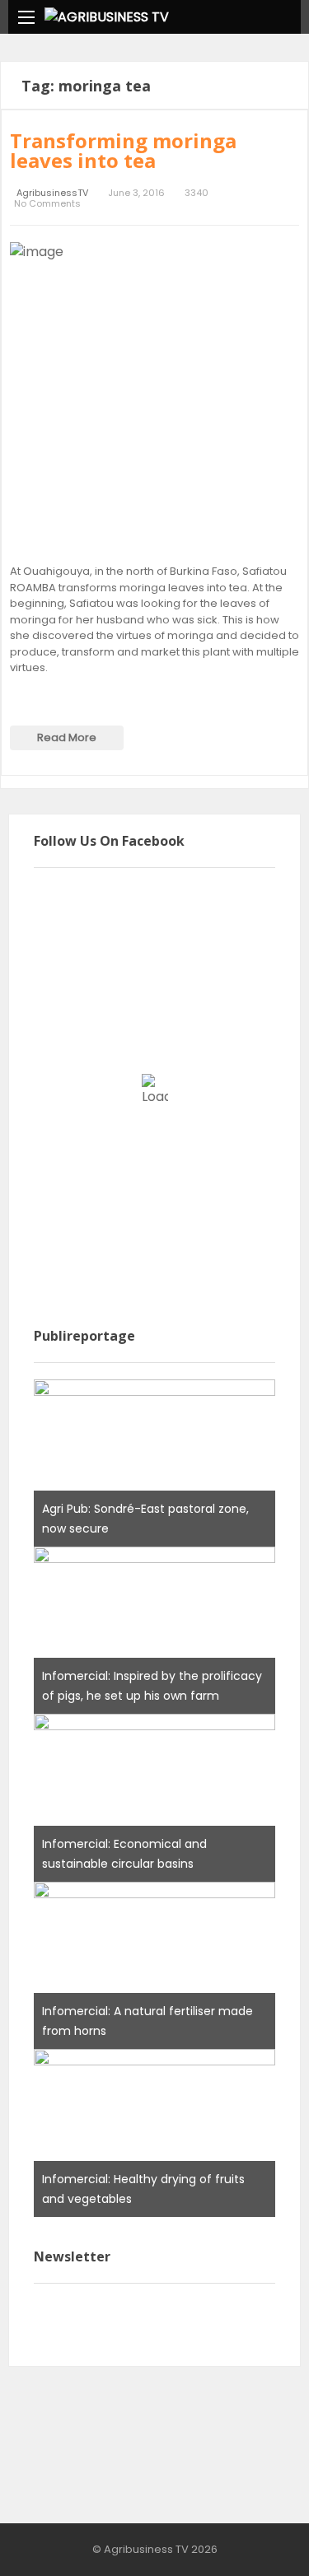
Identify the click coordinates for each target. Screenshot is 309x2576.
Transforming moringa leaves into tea (123, 150)
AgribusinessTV (52, 193)
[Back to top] (255, 2539)
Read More (67, 737)
